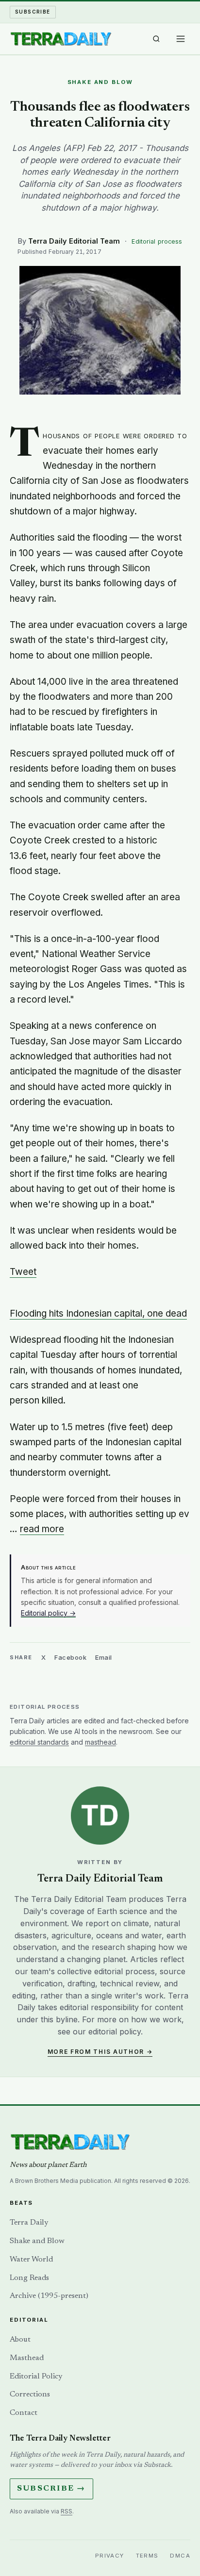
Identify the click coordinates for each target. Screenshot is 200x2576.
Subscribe (33, 12)
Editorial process (157, 241)
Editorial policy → (48, 1613)
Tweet (23, 1272)
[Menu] (181, 39)
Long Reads (29, 2278)
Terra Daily (29, 2223)
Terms (147, 2556)
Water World (31, 2260)
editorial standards (39, 1742)
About (20, 2340)
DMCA (180, 2556)
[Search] (156, 39)
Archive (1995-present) (49, 2296)
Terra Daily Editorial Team (74, 241)
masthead (100, 1742)
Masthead (27, 2358)
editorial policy (115, 2031)
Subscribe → (51, 2489)
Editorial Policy (36, 2377)
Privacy (110, 2556)
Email (104, 1657)
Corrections (30, 2394)
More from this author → (100, 2052)
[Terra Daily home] (61, 39)
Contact (24, 2413)
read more (42, 1529)
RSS (67, 2511)
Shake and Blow (37, 2241)
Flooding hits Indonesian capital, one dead (98, 1313)
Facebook (70, 1657)
